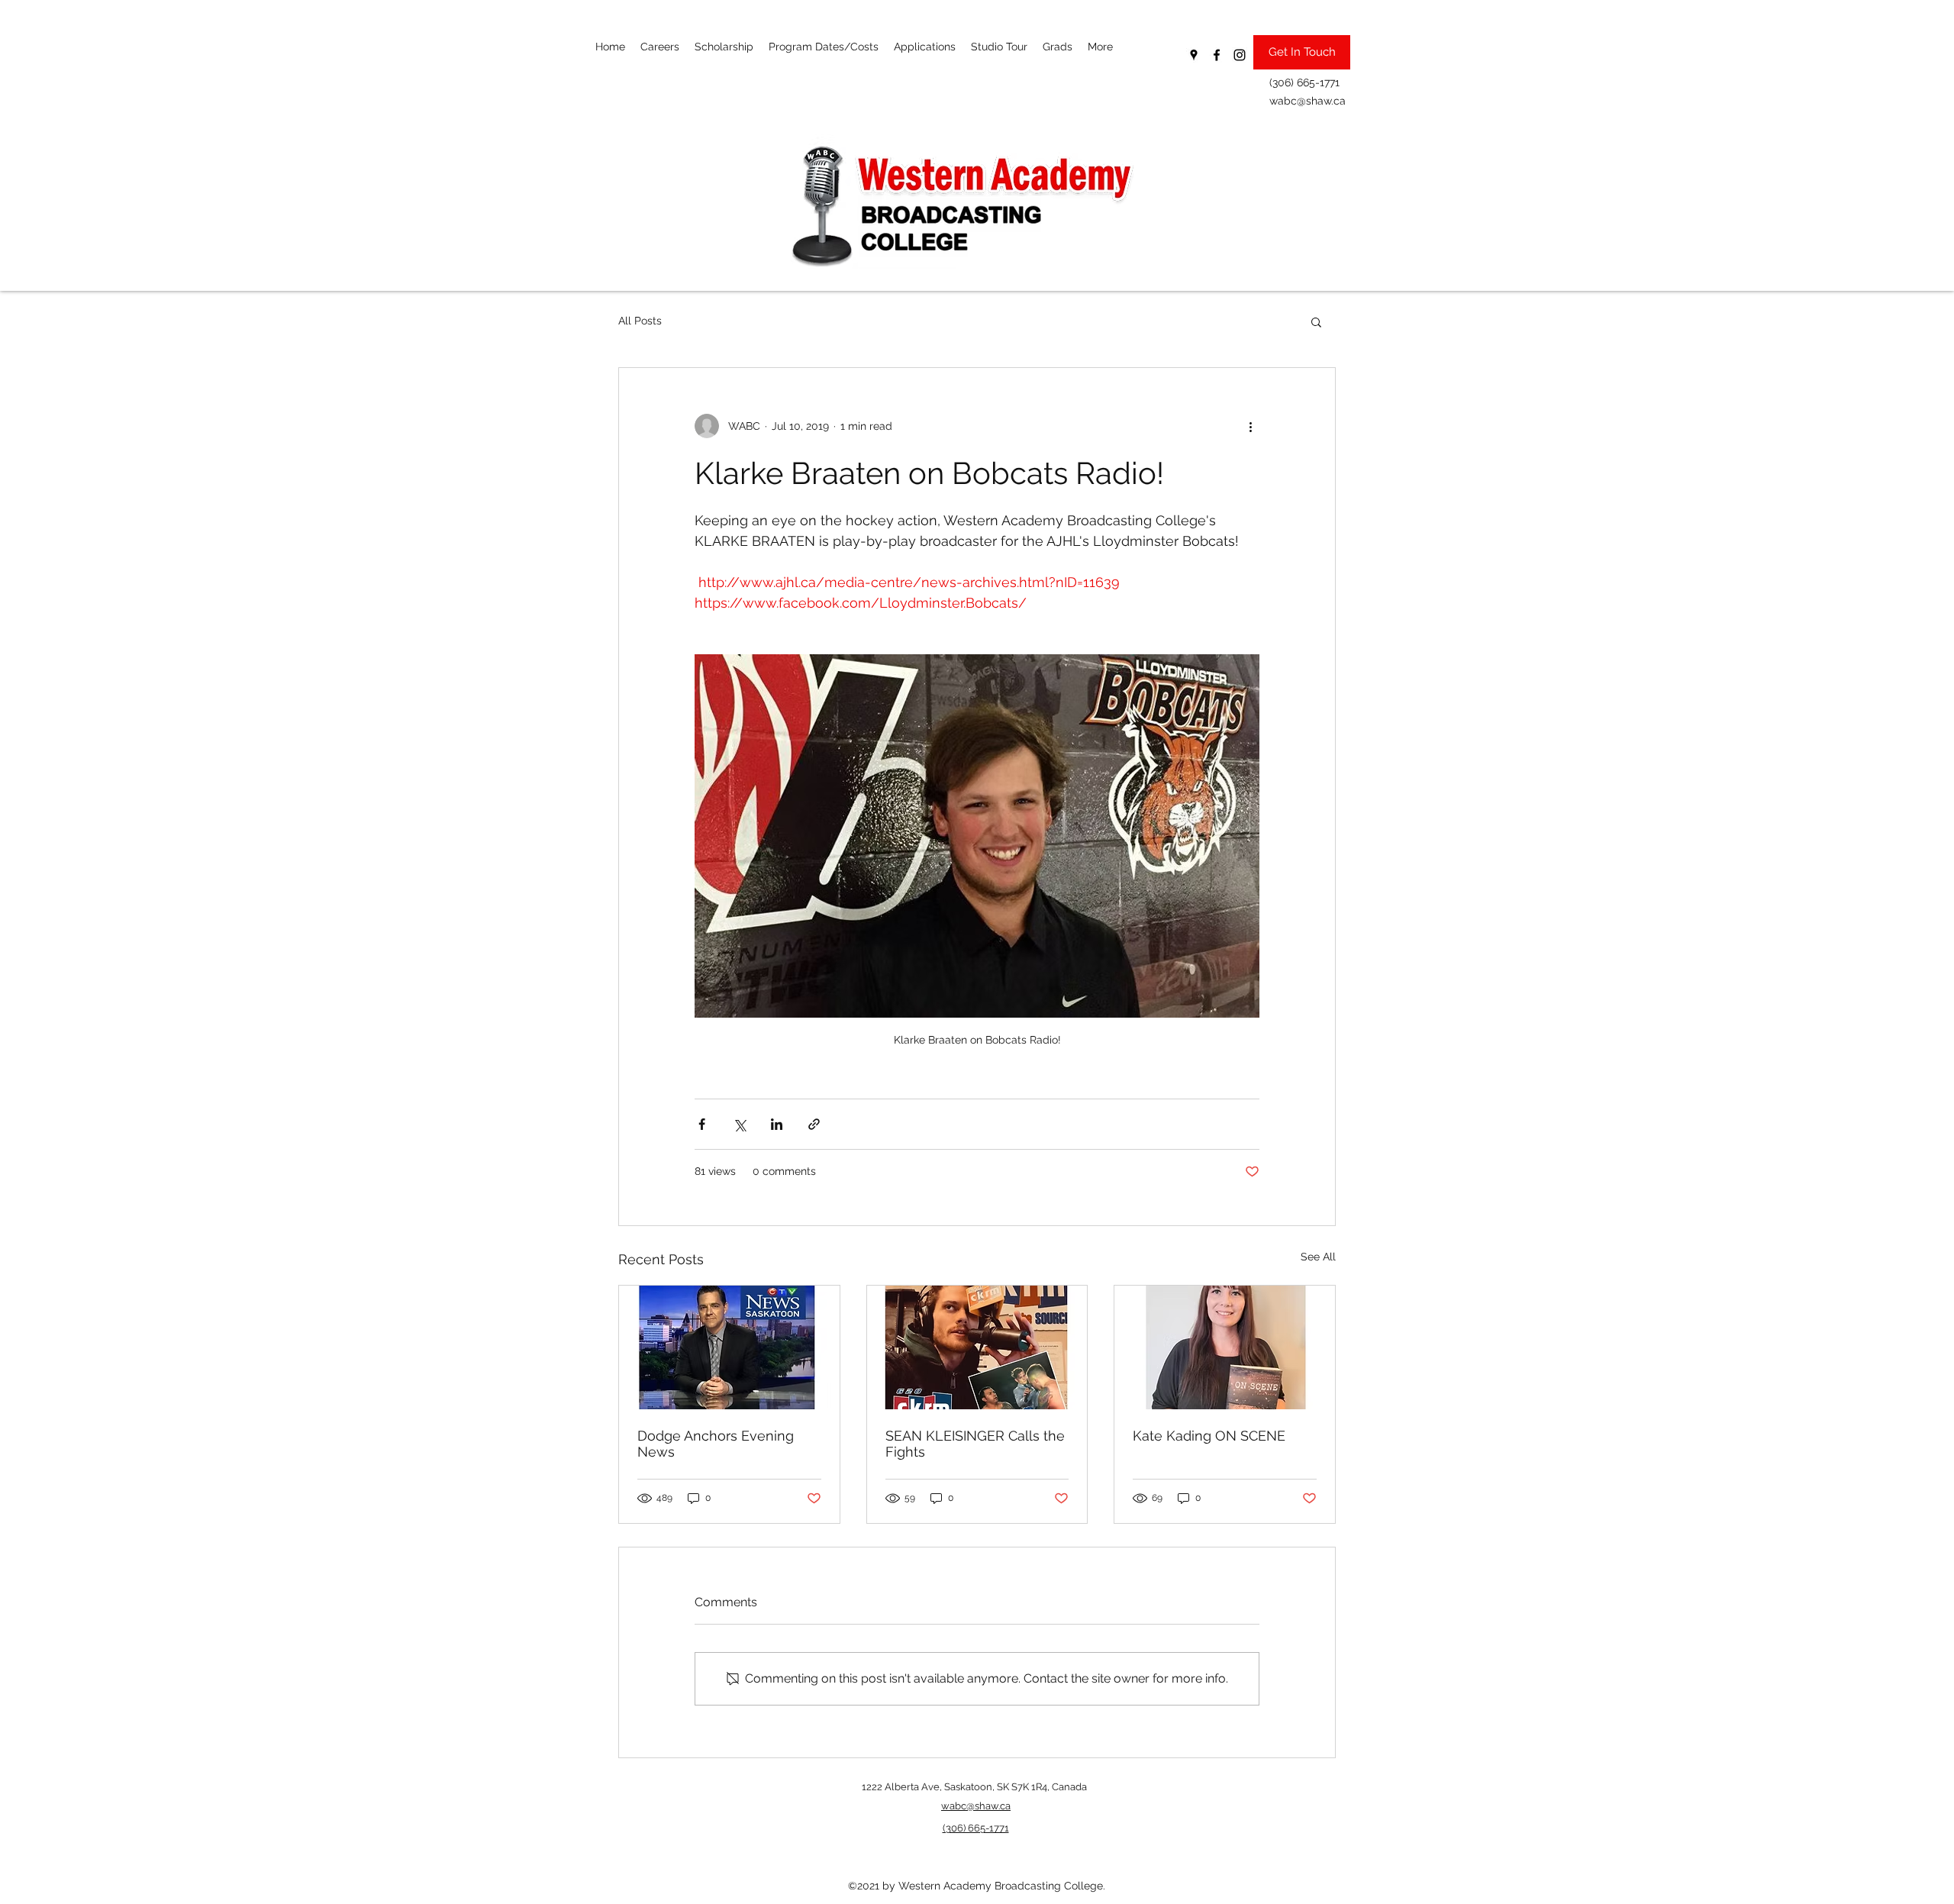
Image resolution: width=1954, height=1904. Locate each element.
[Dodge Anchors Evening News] (729, 1347)
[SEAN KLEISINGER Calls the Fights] (977, 1347)
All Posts (640, 321)
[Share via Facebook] (702, 1124)
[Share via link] (814, 1124)
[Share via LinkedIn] (777, 1124)
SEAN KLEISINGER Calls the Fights (975, 1444)
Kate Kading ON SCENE (1209, 1436)
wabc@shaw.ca (1308, 101)
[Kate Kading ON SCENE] (1225, 1347)
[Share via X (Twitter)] (739, 1124)
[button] (1316, 321)
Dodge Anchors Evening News (716, 1444)
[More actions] (1250, 426)
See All (1318, 1257)
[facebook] (1217, 55)
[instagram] (1240, 55)
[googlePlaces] (1194, 55)
